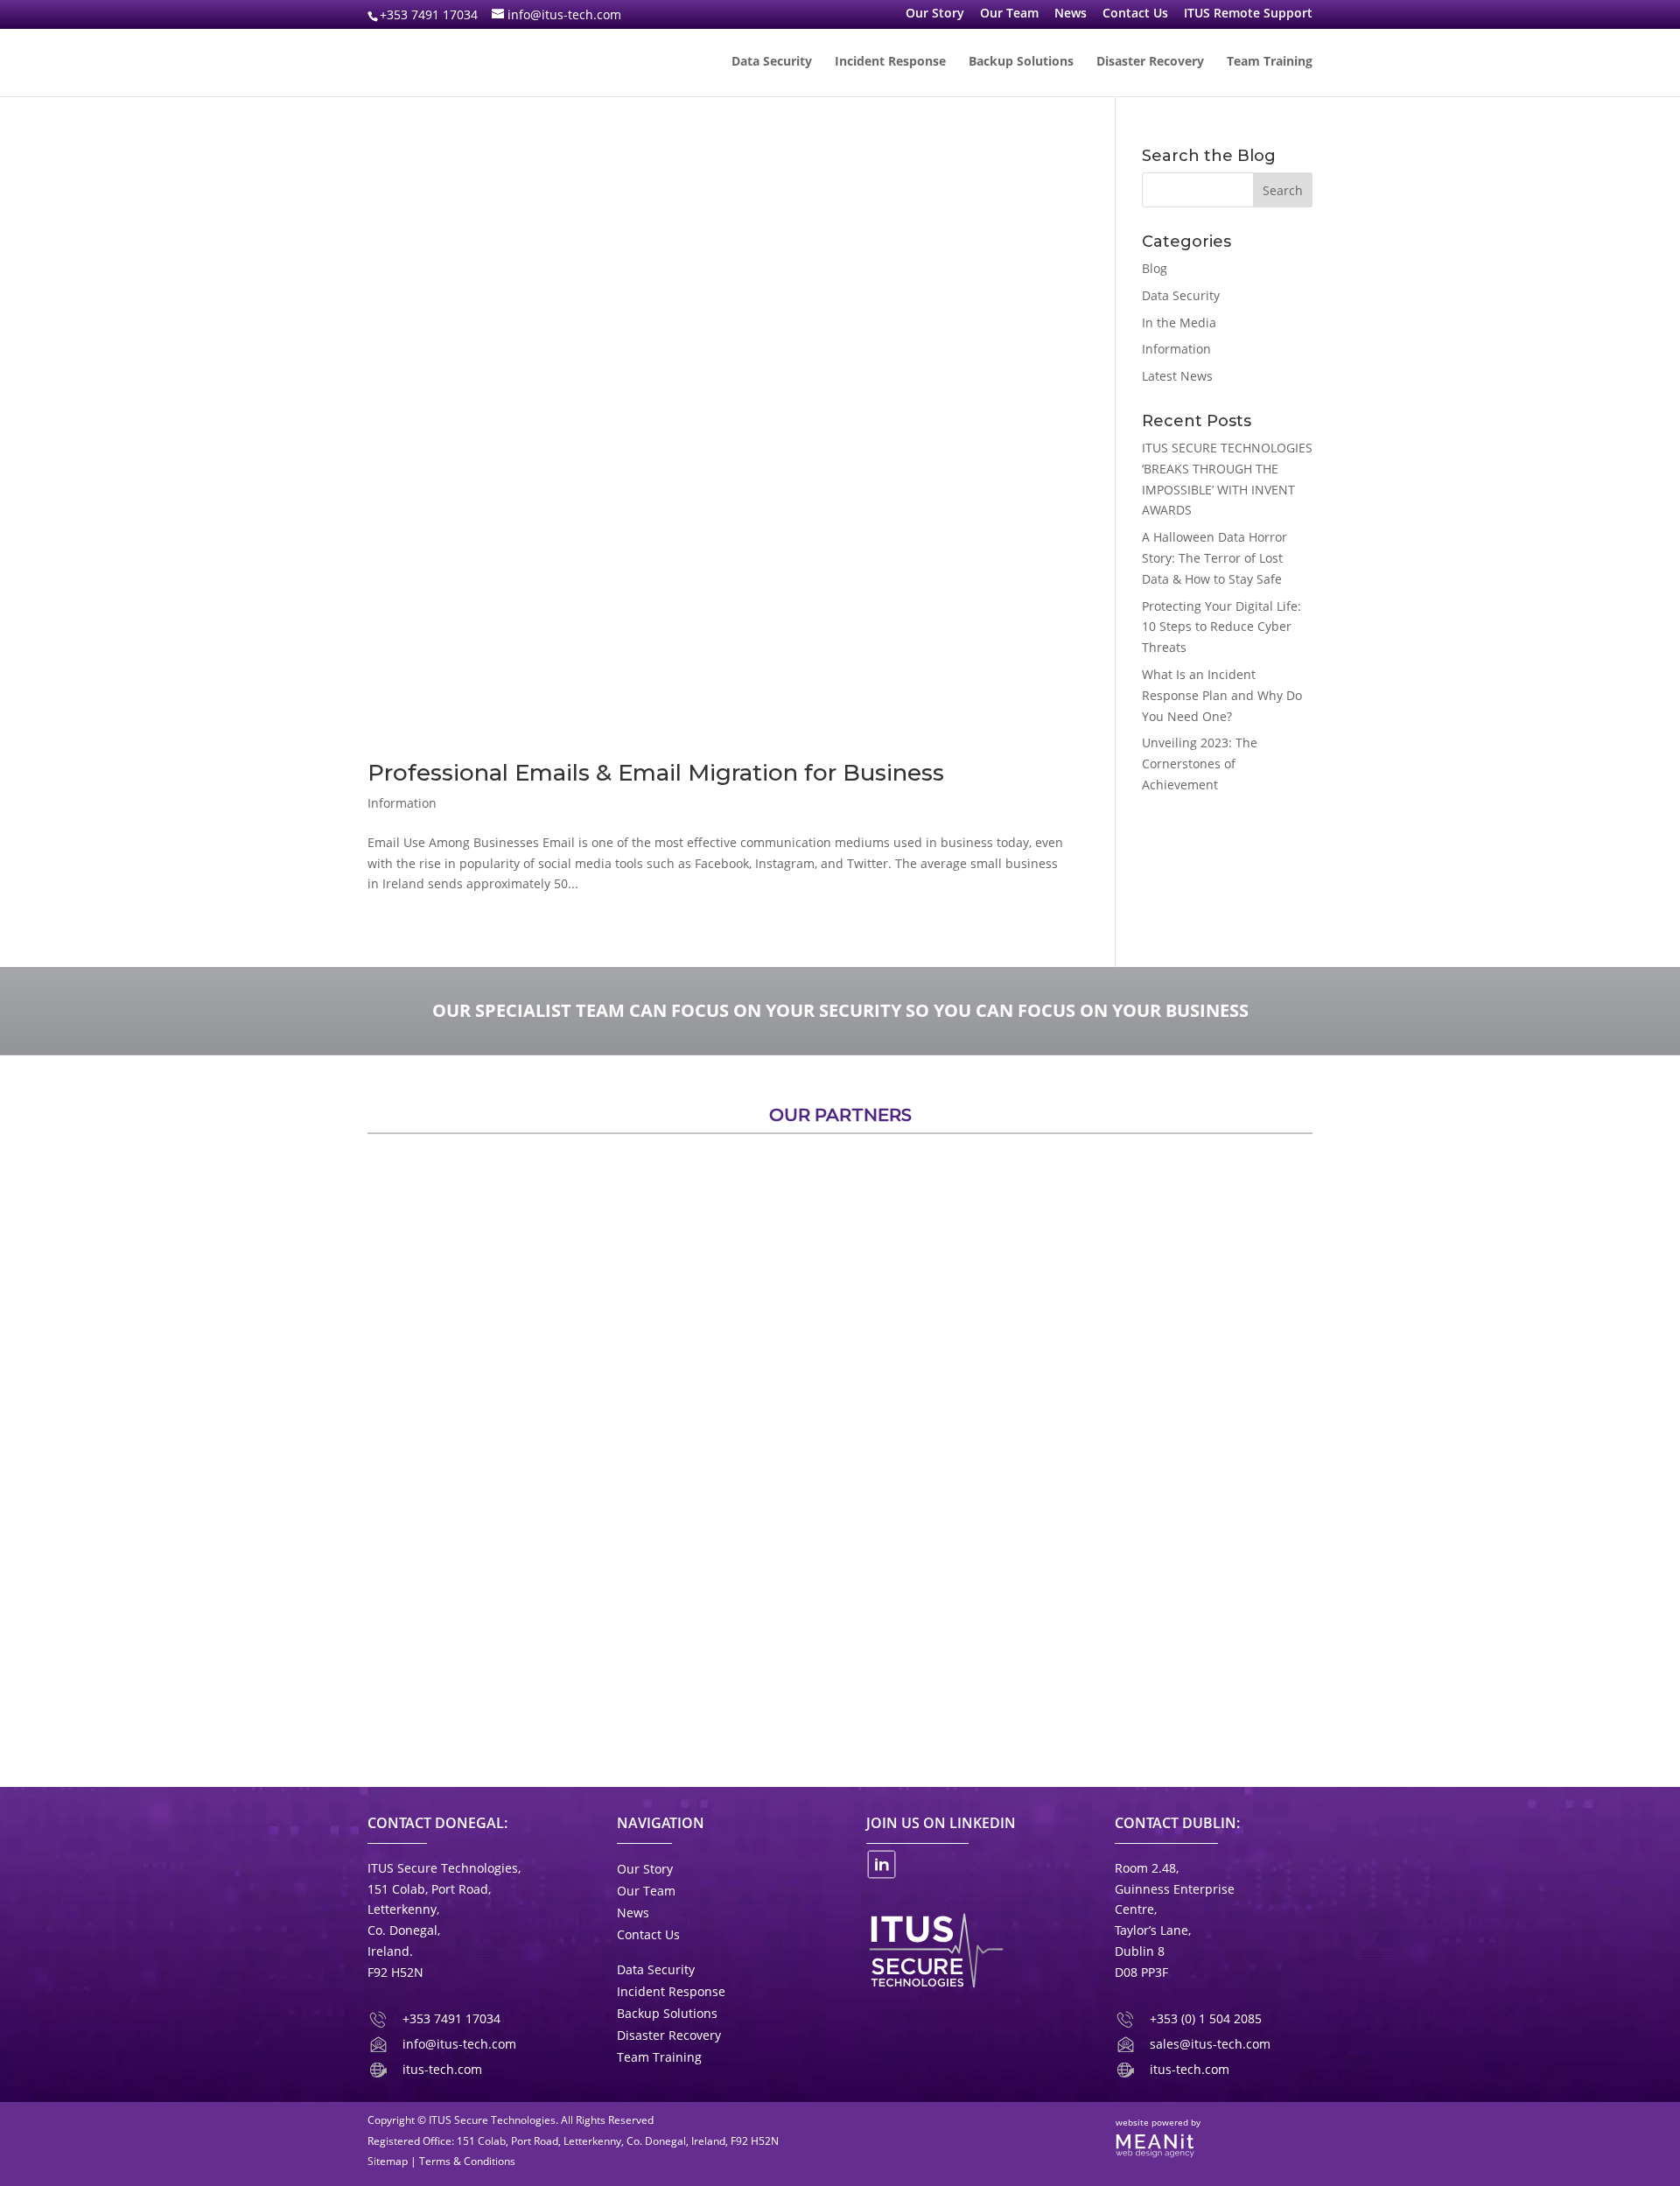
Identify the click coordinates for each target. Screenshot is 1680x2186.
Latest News (1177, 376)
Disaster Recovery (1150, 62)
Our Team (1009, 14)
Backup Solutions (1021, 62)
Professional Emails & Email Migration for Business (656, 773)
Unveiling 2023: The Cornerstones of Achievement (1200, 764)
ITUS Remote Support (1248, 14)
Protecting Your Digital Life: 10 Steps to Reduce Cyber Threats (1221, 627)
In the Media (1179, 322)
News (1071, 14)
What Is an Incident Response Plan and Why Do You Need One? (1222, 695)
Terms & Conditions (467, 2161)
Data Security (772, 62)
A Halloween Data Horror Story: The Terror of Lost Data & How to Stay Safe (1214, 558)
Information (402, 803)
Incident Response (890, 62)
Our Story (935, 14)
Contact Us (1135, 14)
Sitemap (388, 2161)
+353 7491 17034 (429, 14)
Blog (1155, 268)
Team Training (1270, 62)
